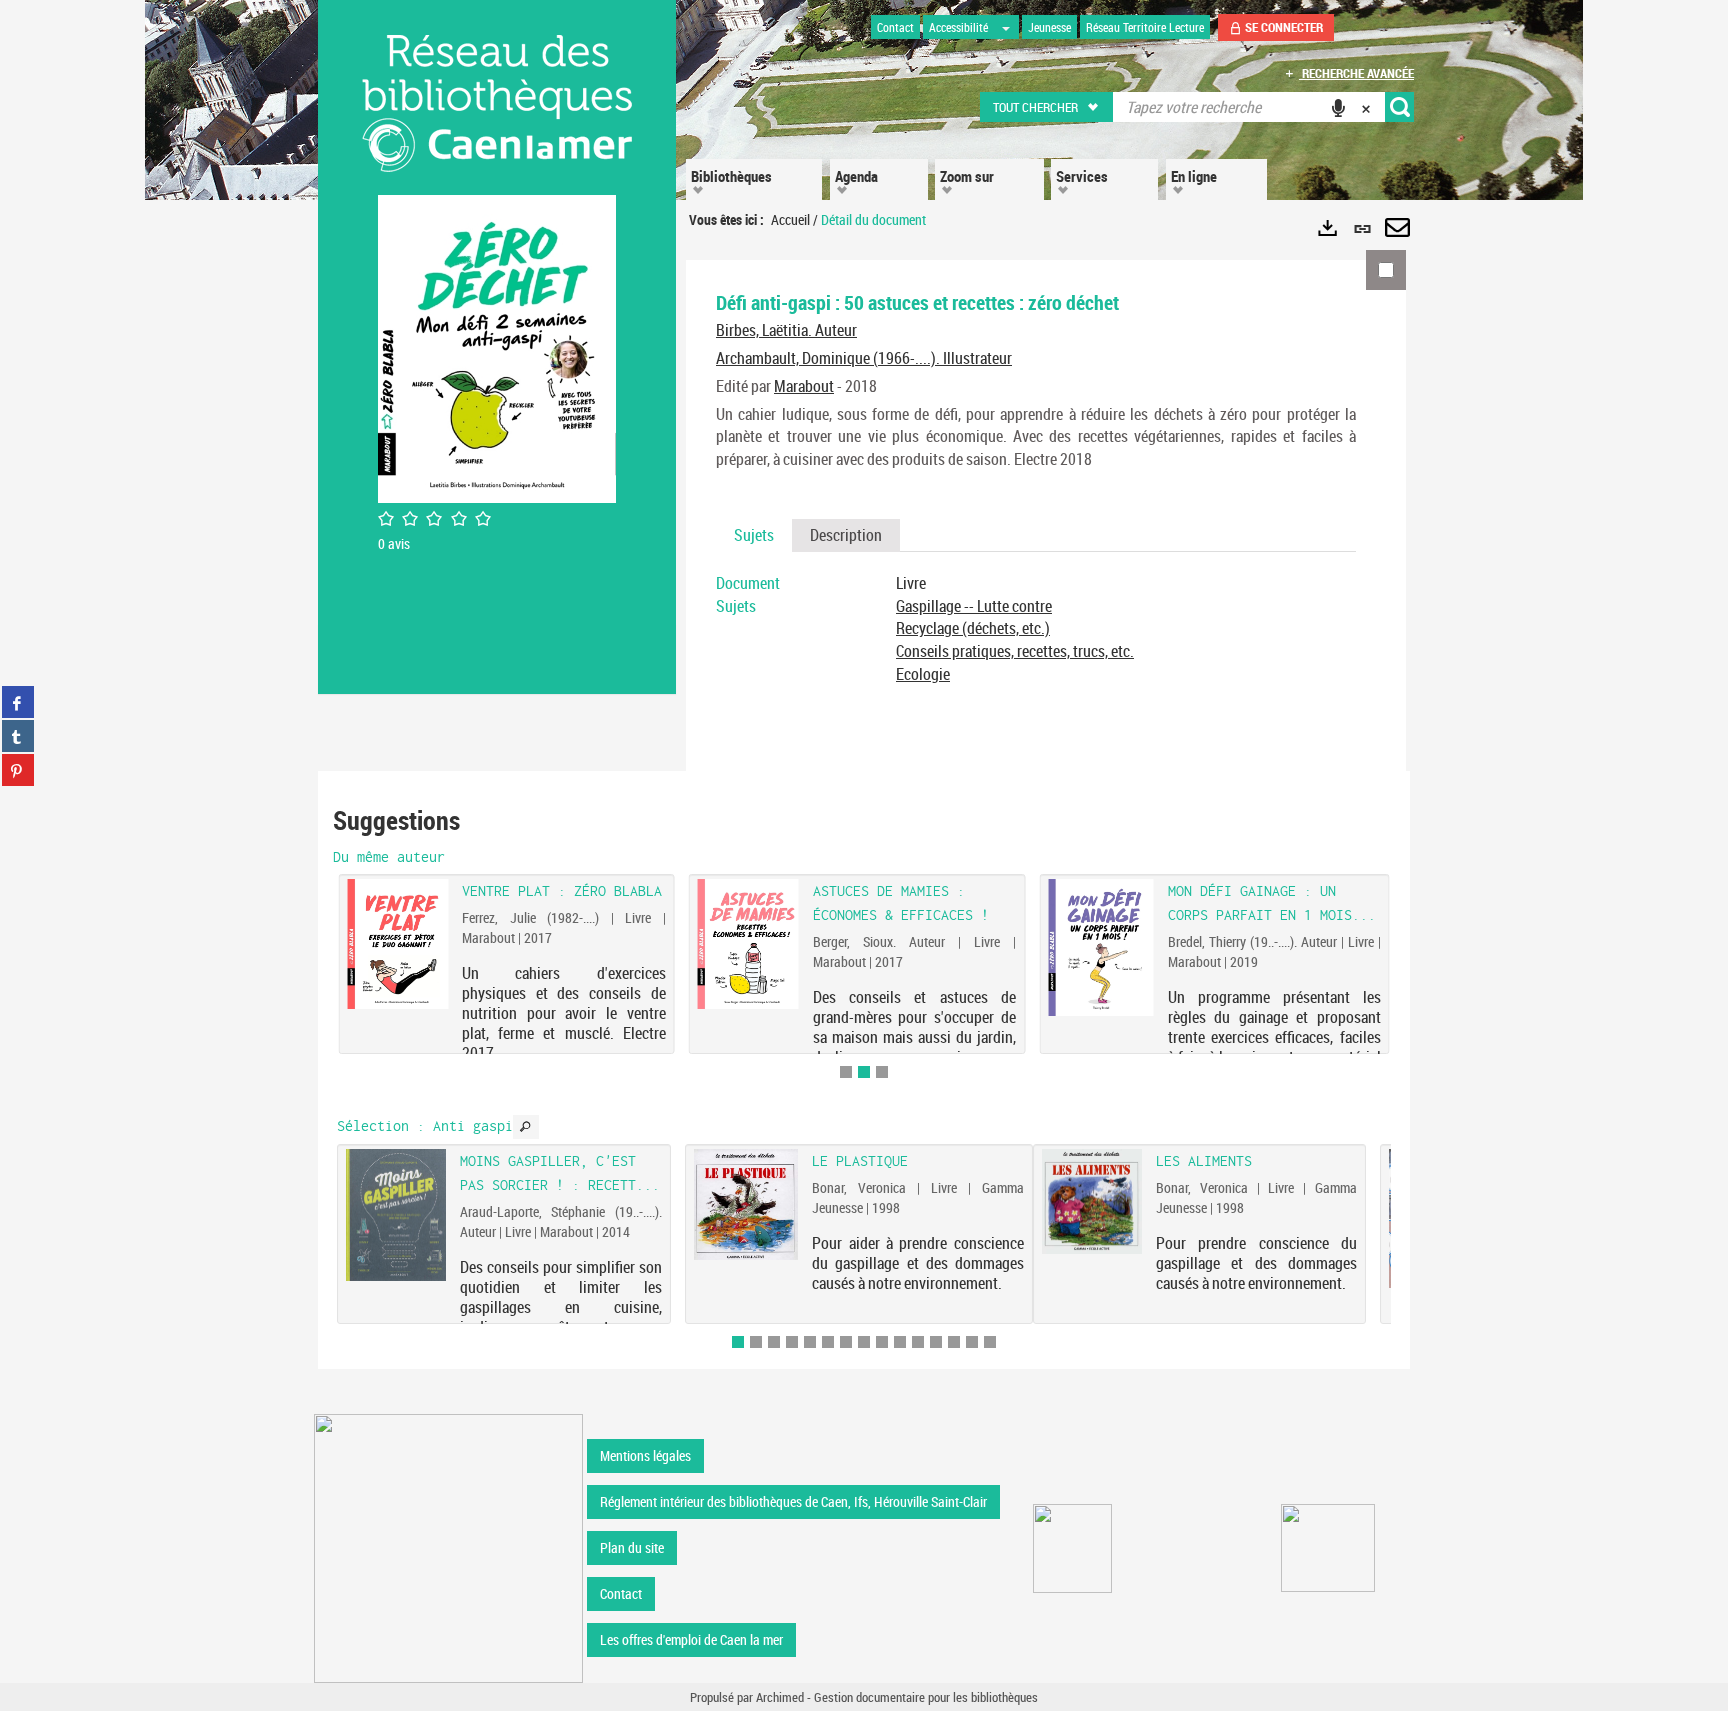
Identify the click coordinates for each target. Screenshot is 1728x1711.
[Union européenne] (1072, 1548)
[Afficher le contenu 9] (882, 1342)
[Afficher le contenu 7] (846, 1342)
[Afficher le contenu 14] (972, 1342)
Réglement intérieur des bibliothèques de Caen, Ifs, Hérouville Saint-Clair (793, 1501)
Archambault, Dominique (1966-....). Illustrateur (864, 358)
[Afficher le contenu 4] (792, 1342)
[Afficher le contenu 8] (864, 1342)
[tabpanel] (1036, 629)
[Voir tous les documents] (526, 1127)
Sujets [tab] (754, 535)
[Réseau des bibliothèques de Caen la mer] (448, 1546)
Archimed (780, 1697)
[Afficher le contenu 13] (954, 1342)
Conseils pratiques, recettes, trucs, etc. (1015, 651)
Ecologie (923, 674)
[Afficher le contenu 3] (882, 1072)
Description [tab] (846, 535)
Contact (621, 1593)
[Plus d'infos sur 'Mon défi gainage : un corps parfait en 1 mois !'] (1100, 947)
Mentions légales (645, 1455)
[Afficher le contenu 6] (828, 1342)
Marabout (804, 386)
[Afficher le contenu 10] (900, 1342)
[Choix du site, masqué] (1006, 27)
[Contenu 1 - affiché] (738, 1342)
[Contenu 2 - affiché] (864, 1072)
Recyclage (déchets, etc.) (973, 628)
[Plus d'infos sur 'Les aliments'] (1092, 1201)
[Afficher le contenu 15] (990, 1342)
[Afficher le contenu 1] (846, 1072)
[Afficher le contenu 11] (918, 1342)
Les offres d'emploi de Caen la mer (691, 1639)
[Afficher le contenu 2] (756, 1342)
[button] (1047, 107)
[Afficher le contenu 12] (936, 1342)
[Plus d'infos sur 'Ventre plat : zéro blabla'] (397, 944)
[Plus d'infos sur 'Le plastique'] (746, 1204)
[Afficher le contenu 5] (810, 1342)
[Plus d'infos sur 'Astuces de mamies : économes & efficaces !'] (748, 944)
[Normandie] (1328, 1548)
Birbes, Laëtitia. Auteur (786, 330)
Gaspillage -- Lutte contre (974, 606)
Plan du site (632, 1547)
